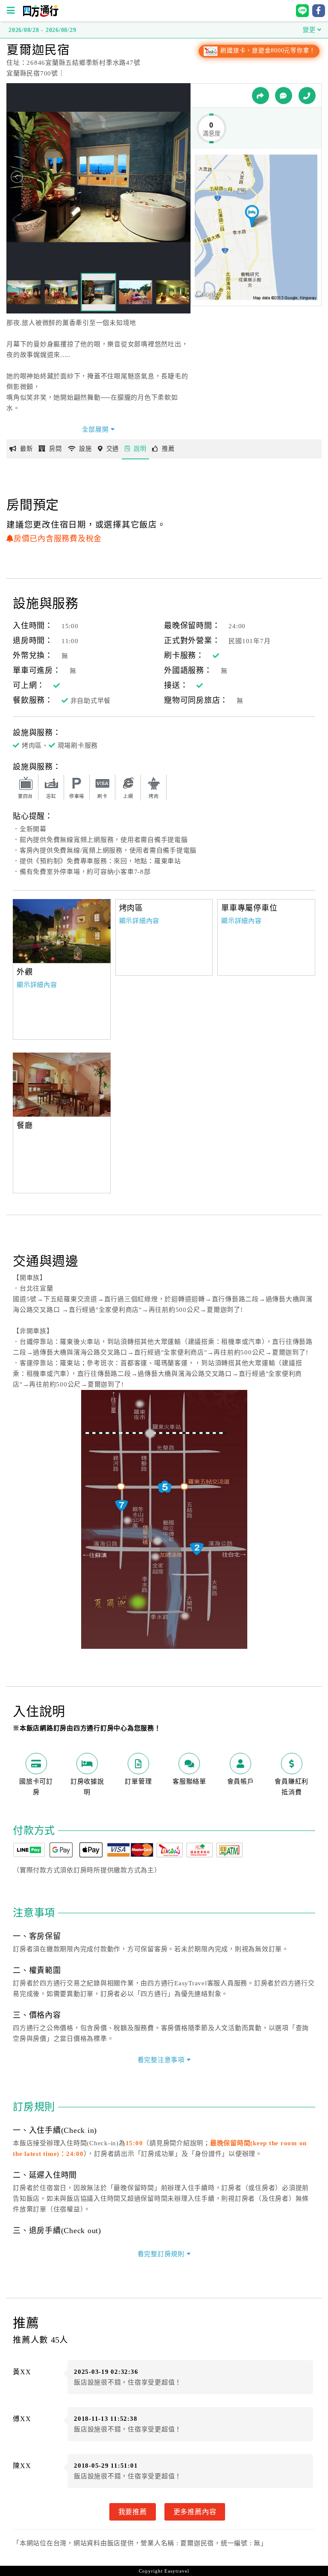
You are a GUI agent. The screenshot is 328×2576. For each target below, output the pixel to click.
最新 (26, 449)
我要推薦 (133, 2512)
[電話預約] (307, 96)
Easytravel (177, 2571)
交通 (113, 449)
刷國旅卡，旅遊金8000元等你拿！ (267, 51)
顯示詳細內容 (37, 985)
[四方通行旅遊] (40, 15)
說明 (140, 449)
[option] (62, 931)
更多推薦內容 (195, 2512)
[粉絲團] (284, 96)
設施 (85, 449)
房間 (56, 449)
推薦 (168, 449)
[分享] (261, 96)
